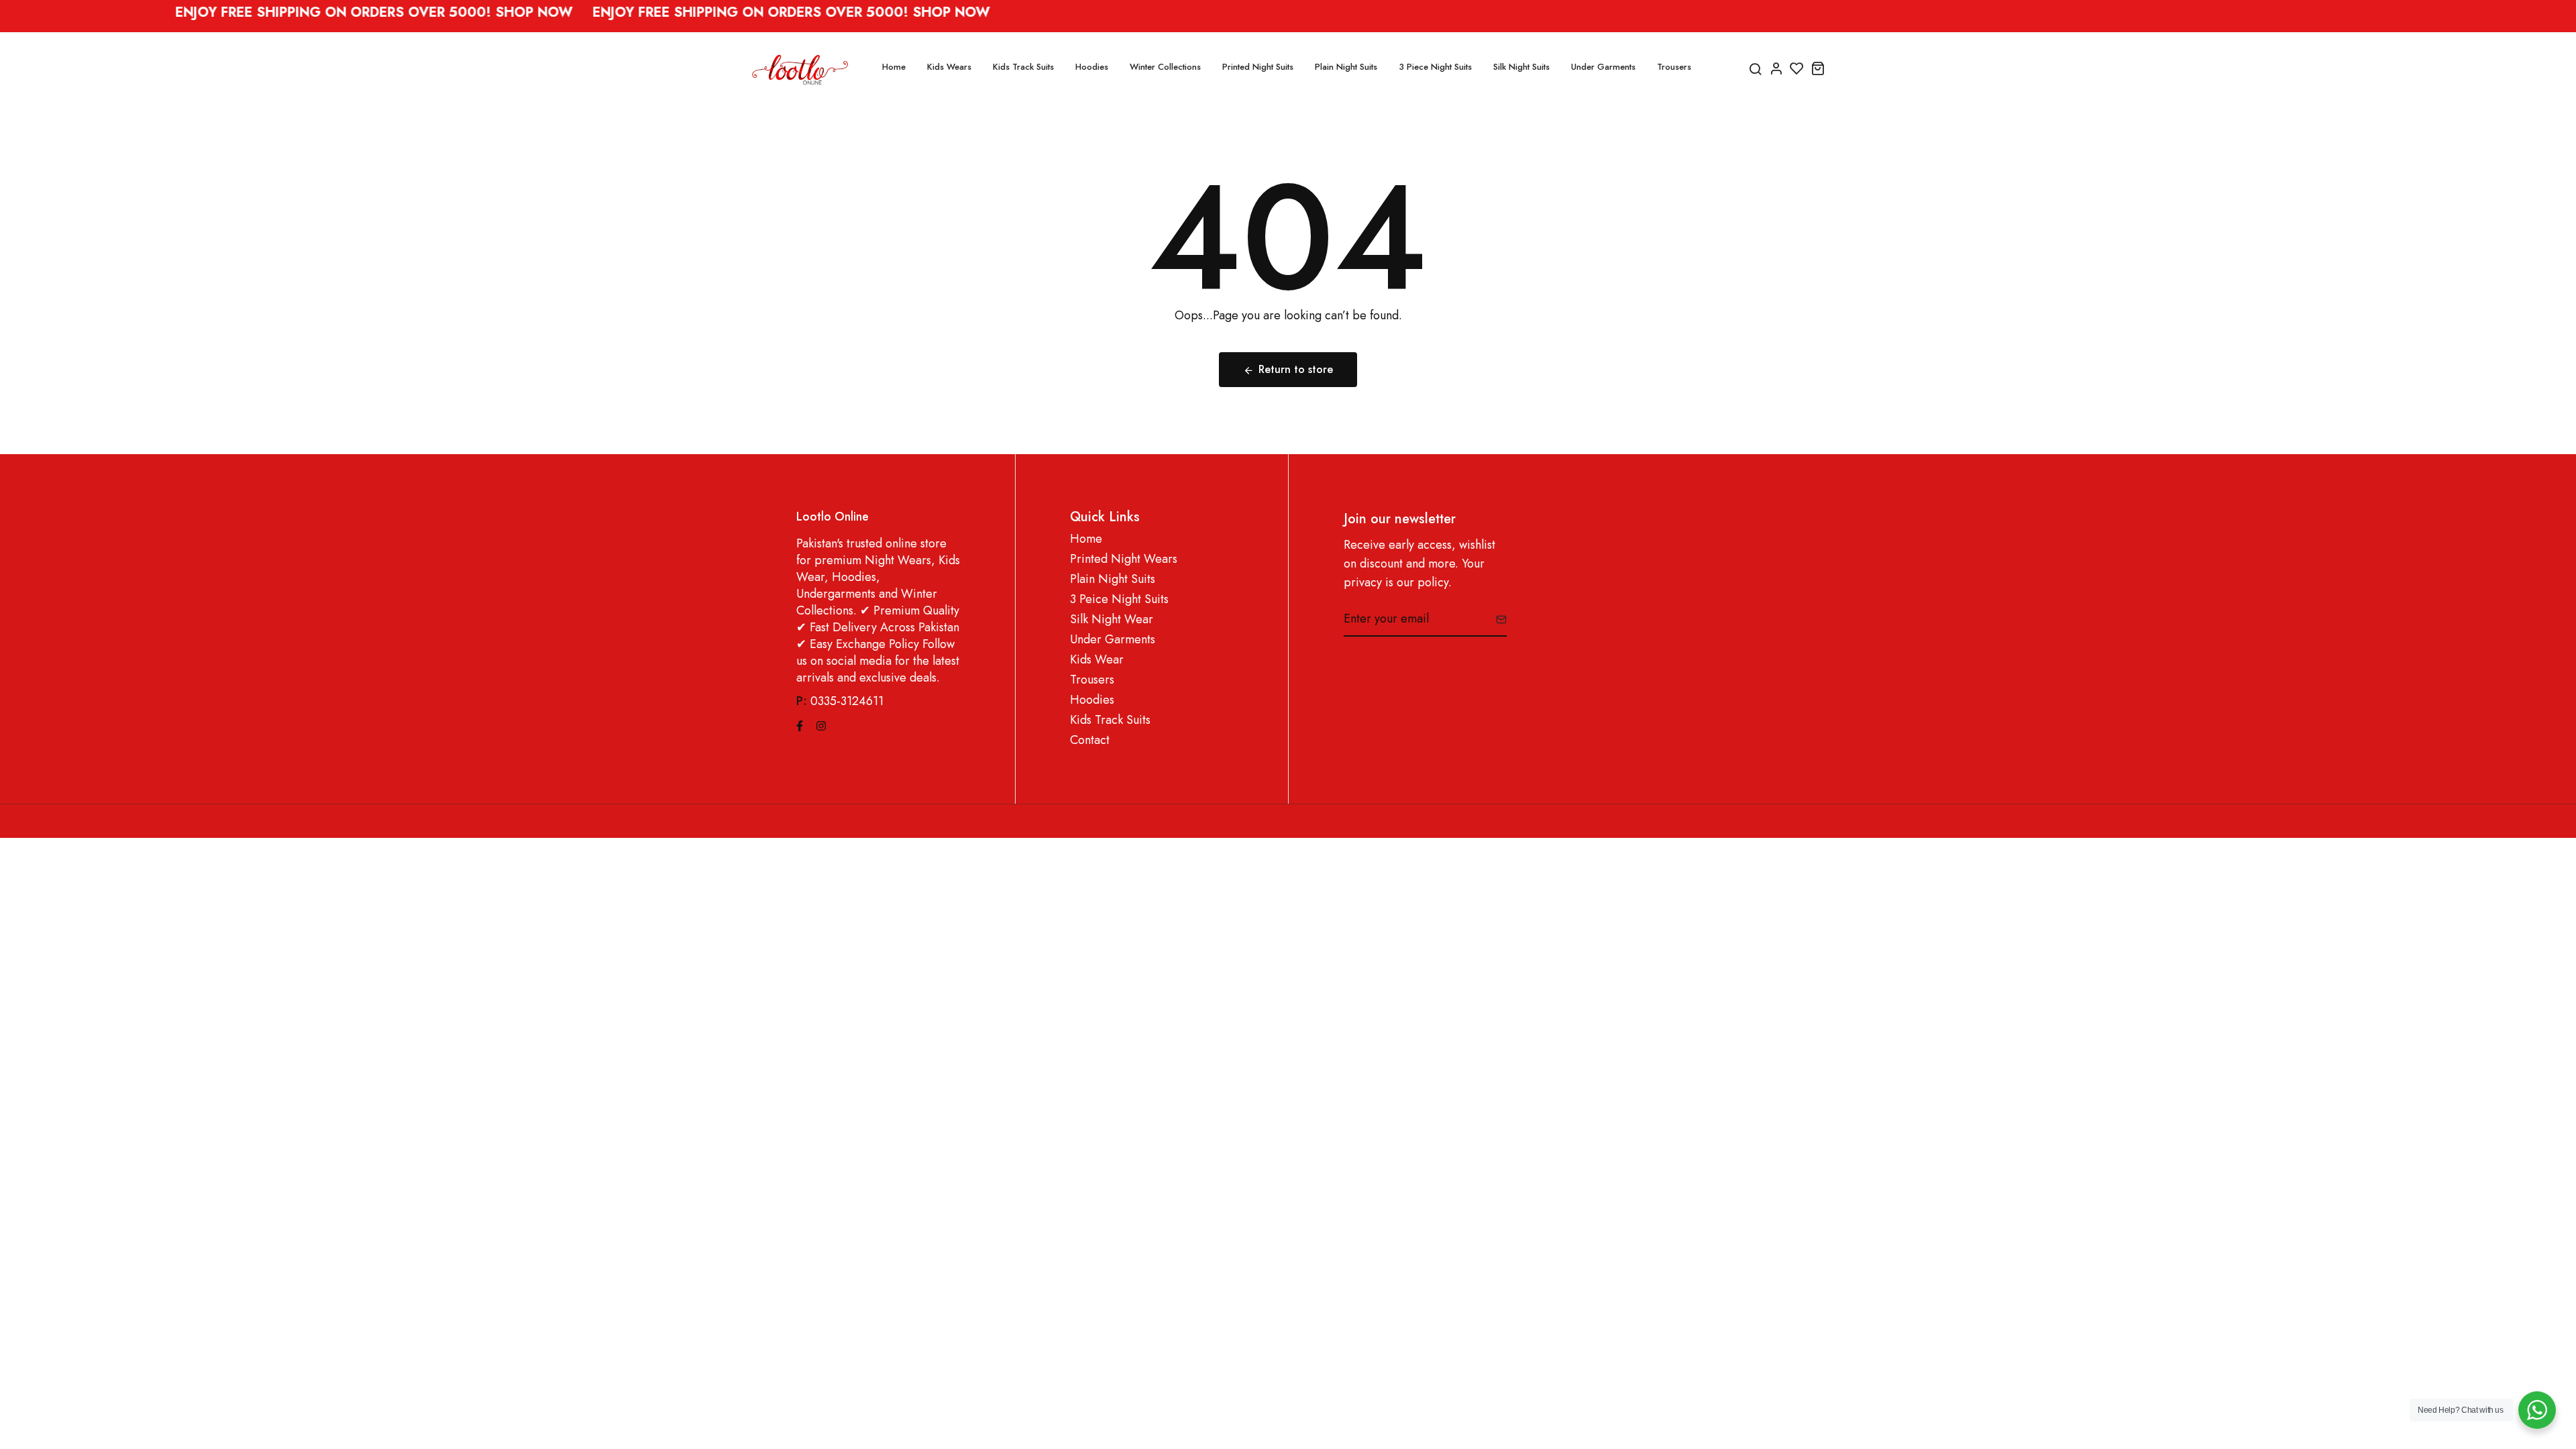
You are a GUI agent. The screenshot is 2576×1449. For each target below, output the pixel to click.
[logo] (800, 68)
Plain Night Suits (1346, 67)
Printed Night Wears (1124, 559)
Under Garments (1603, 67)
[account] (1776, 68)
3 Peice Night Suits (1119, 599)
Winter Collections (1165, 67)
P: (802, 701)
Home (894, 67)
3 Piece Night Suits (1435, 67)
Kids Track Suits (1023, 67)
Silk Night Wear (1112, 620)
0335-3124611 (847, 701)
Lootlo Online (833, 517)
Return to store (1296, 369)
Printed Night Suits (1258, 67)
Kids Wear (1097, 660)
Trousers (1674, 67)
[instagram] (821, 724)
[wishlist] (1797, 68)
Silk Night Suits (1521, 67)
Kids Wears (949, 67)
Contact (1090, 740)
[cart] (1818, 68)
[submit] (1496, 619)
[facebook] (800, 724)
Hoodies (1092, 67)
